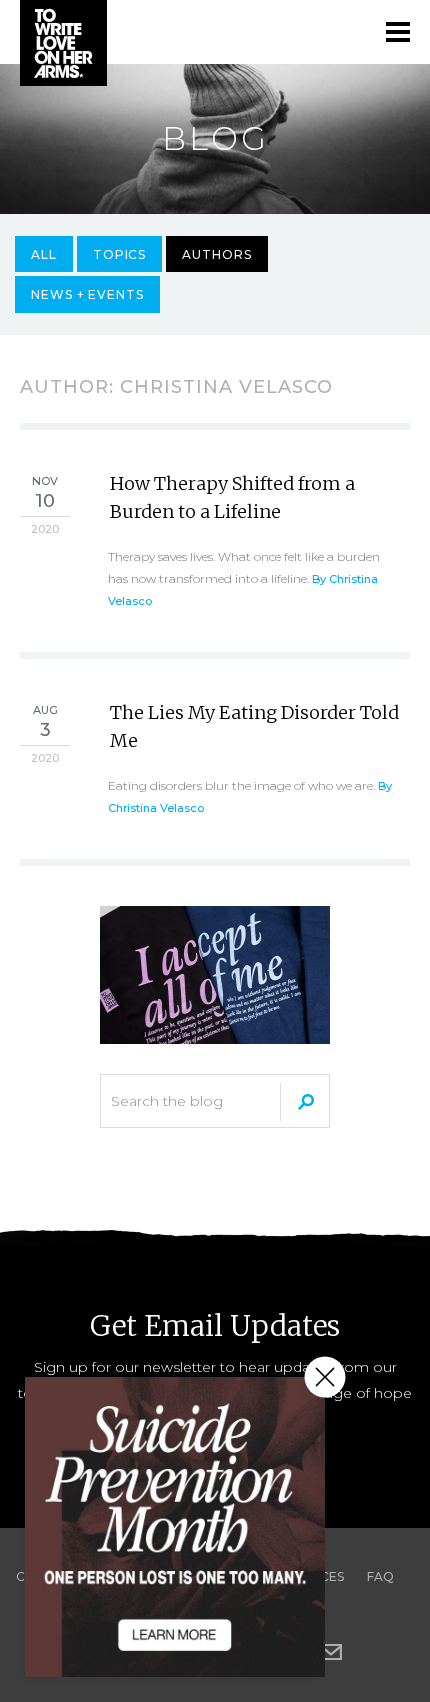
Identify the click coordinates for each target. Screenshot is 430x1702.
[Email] (331, 1652)
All (44, 254)
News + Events (87, 294)
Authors (216, 254)
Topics (120, 254)
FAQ (380, 1576)
